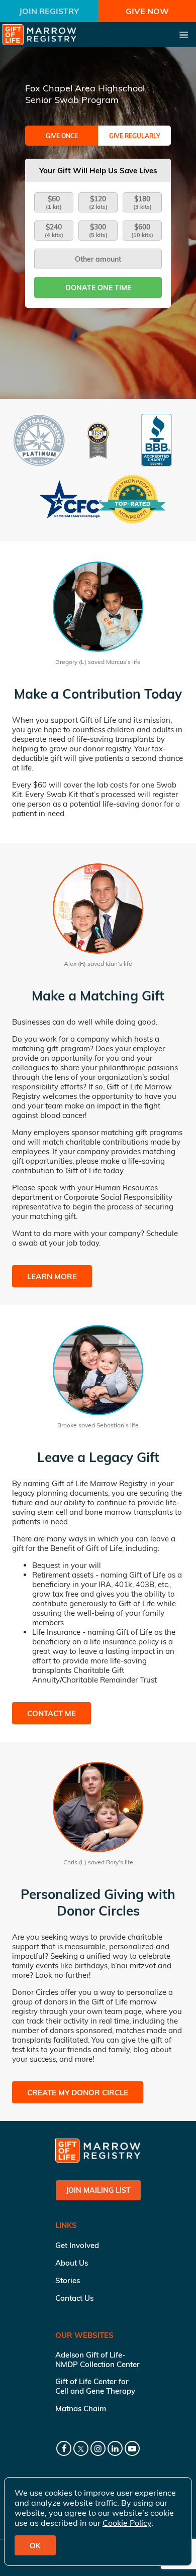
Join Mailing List (98, 2190)
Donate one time (98, 288)
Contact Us (74, 2298)
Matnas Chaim (81, 2409)
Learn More (52, 1276)
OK (35, 2546)
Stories (68, 2280)
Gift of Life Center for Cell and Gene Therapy (95, 2386)
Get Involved (77, 2245)
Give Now (147, 11)
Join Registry (49, 11)
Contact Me (52, 1713)
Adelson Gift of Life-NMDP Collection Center (97, 2360)
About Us (72, 2263)
